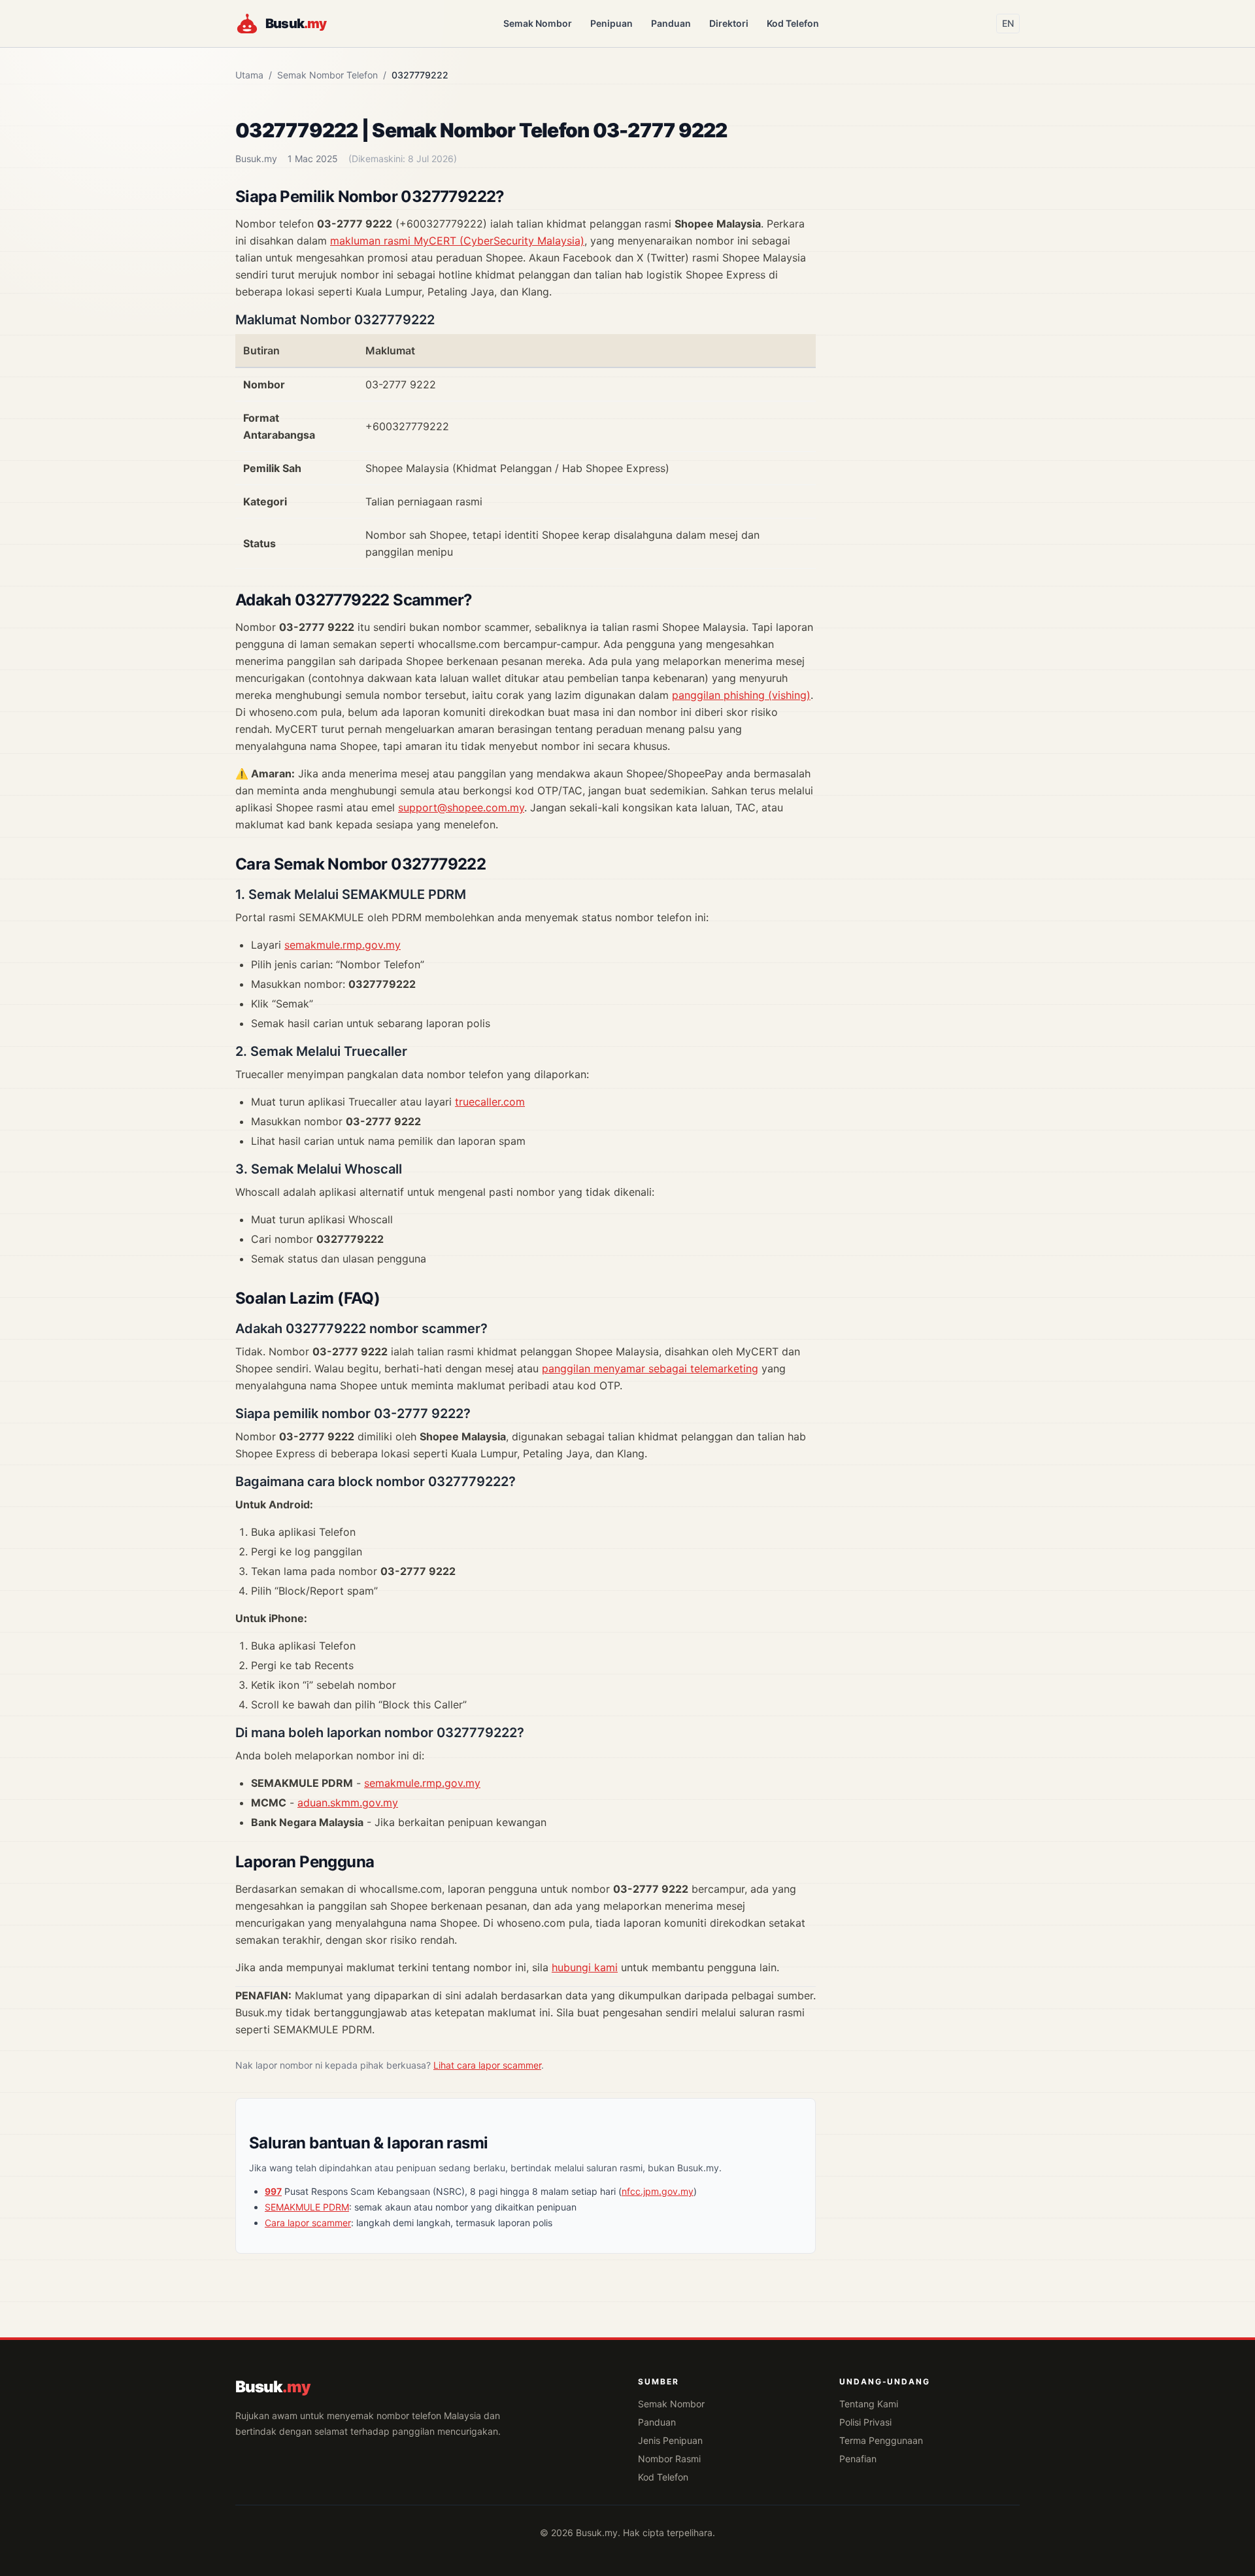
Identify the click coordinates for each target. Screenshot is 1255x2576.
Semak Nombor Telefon (327, 75)
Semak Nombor (538, 23)
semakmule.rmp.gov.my (343, 945)
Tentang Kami (869, 2404)
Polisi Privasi (865, 2422)
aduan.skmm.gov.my (348, 1803)
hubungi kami (585, 1967)
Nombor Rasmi (669, 2459)
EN (1008, 23)
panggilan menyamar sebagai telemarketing (650, 1368)
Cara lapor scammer (308, 2223)
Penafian (858, 2459)
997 (273, 2191)
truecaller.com (490, 1102)
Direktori (729, 23)
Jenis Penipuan (670, 2440)
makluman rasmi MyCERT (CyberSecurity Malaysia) (457, 241)
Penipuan (611, 23)
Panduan (671, 23)
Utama (249, 75)
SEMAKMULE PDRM (307, 2207)
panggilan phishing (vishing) (741, 695)
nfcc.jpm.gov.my (658, 2191)
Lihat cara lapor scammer (487, 2065)
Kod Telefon (793, 23)
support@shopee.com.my (461, 807)
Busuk (273, 2387)
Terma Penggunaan (881, 2440)
